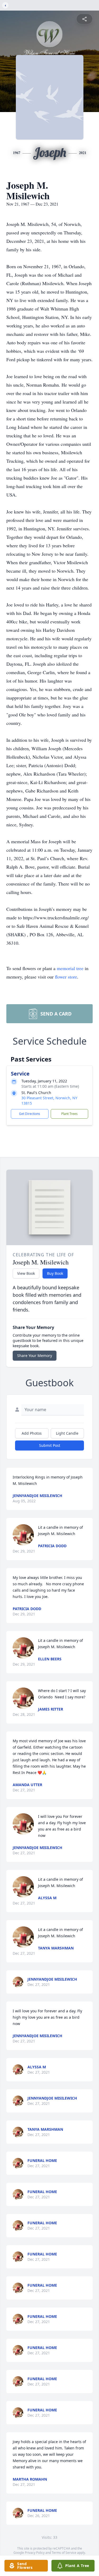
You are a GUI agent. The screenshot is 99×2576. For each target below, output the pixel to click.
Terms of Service (64, 2553)
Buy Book (55, 1273)
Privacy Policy (35, 2553)
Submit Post (50, 1445)
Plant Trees (69, 1114)
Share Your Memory (35, 1356)
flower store (66, 977)
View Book (26, 1273)
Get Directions (30, 1114)
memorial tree (70, 968)
